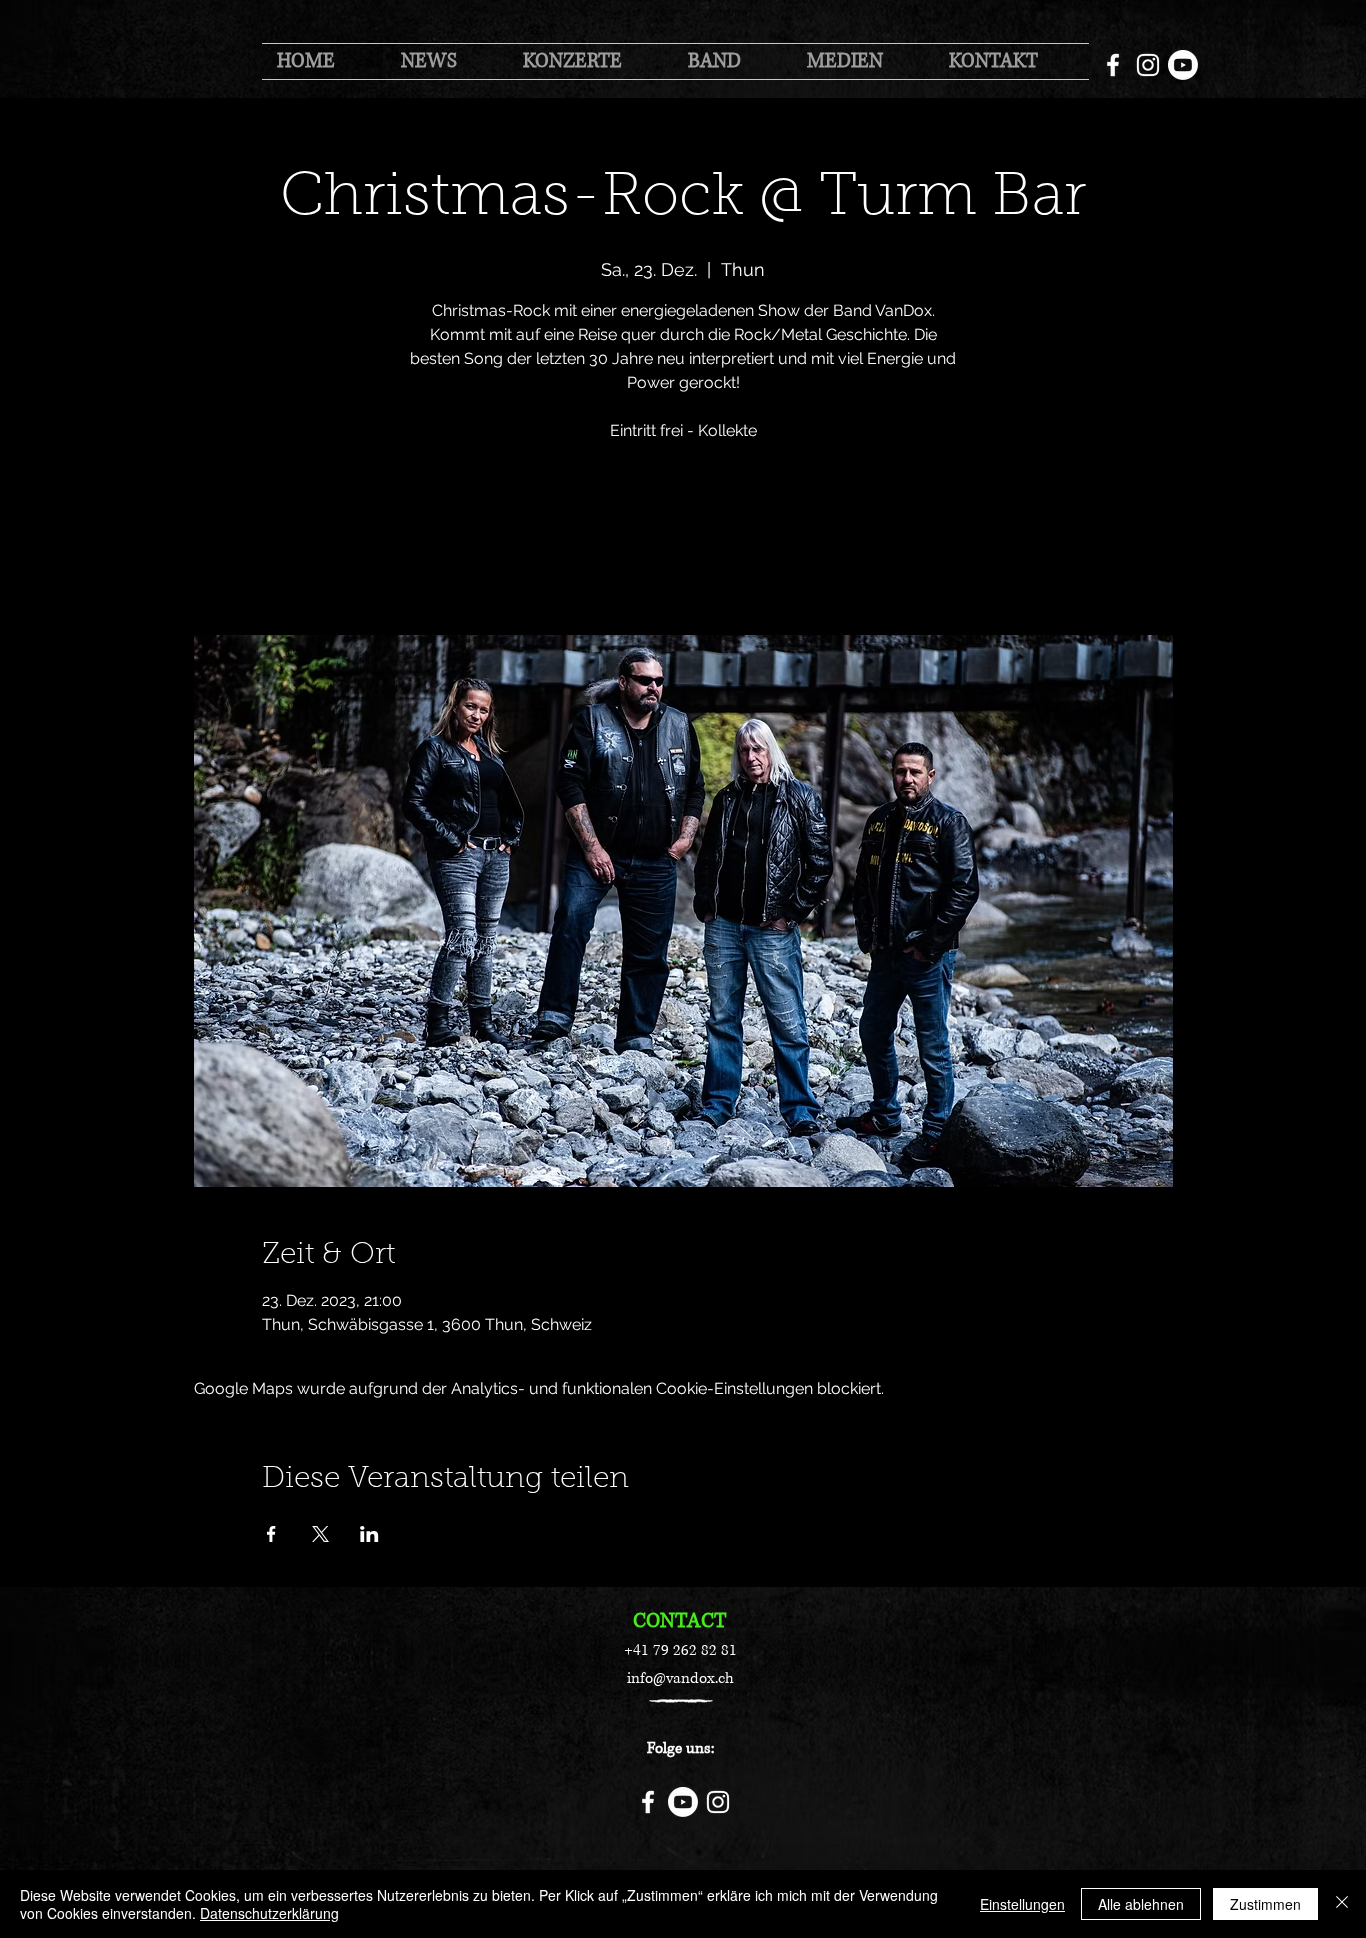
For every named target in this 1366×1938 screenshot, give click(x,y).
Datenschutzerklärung (269, 1913)
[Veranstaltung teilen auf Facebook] (271, 1534)
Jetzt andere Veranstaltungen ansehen (683, 542)
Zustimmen (1265, 1904)
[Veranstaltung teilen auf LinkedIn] (369, 1534)
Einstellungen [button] (1022, 1904)
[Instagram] (1148, 65)
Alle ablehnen (1141, 1904)
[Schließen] (1342, 1904)
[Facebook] (1113, 65)
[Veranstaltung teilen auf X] (320, 1534)
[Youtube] (1183, 65)
